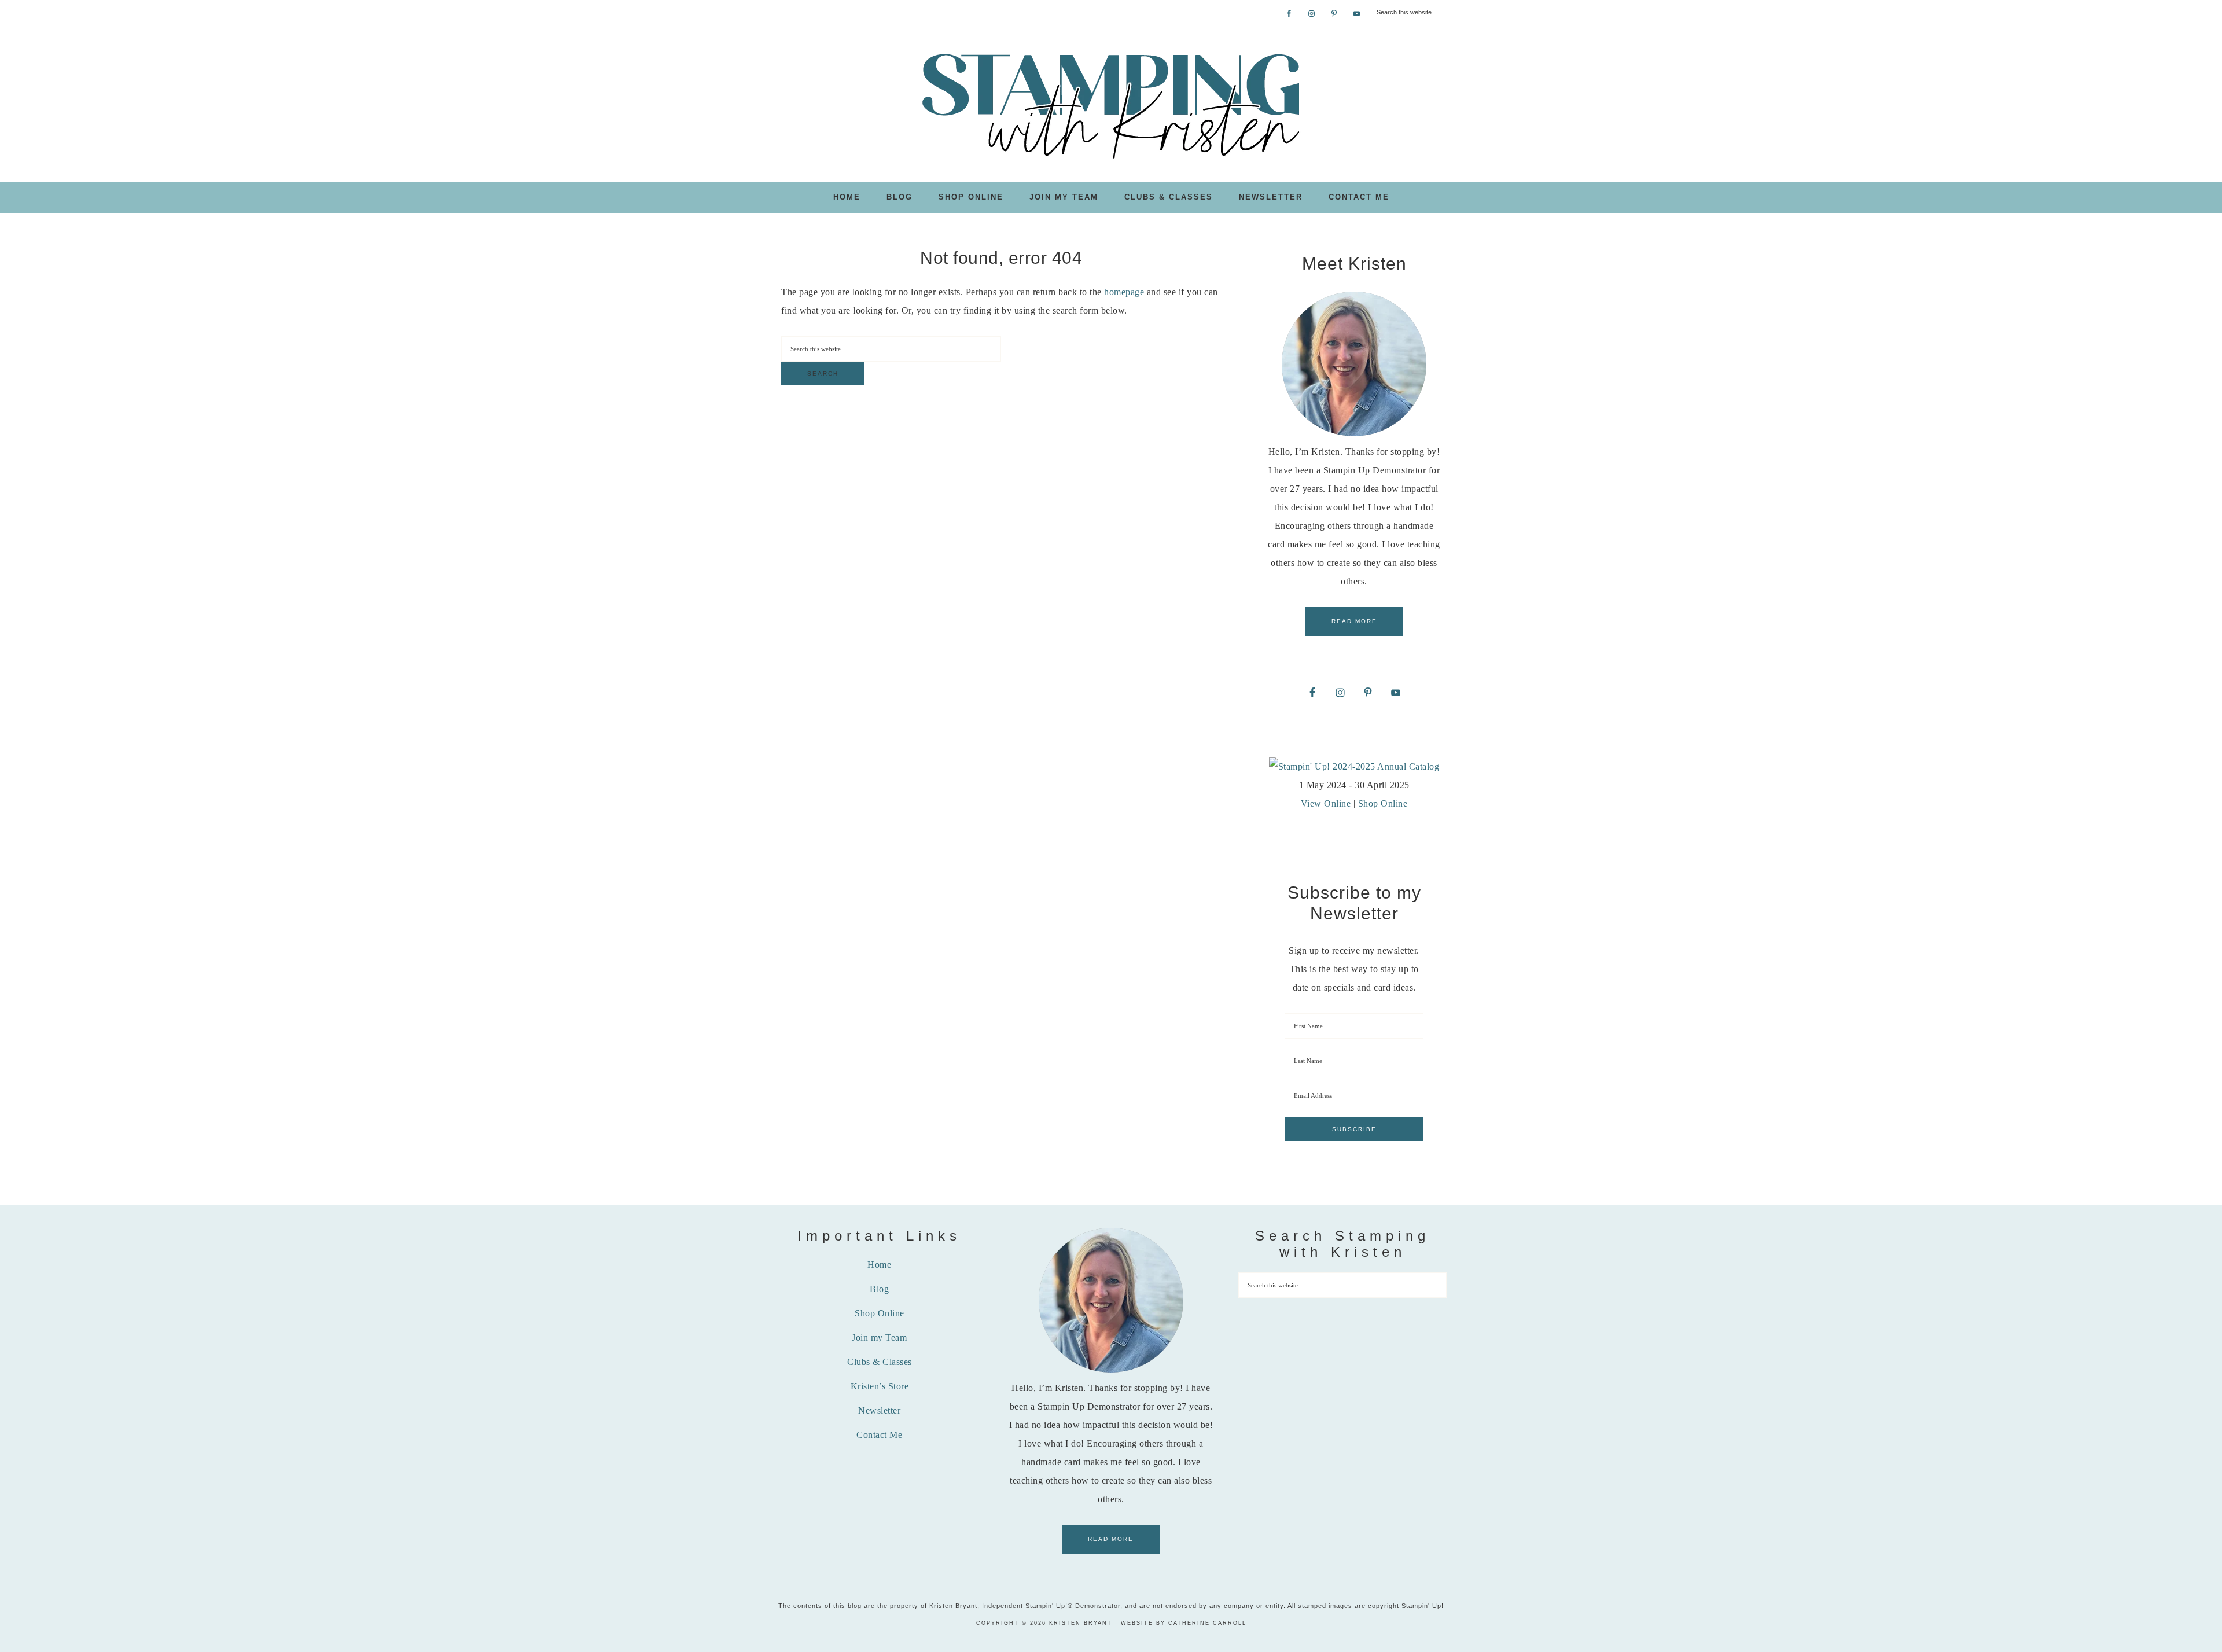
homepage (1124, 292)
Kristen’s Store (880, 1386)
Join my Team (879, 1338)
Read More (1354, 621)
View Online (1326, 803)
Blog (879, 1289)
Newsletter (879, 1410)
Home (879, 1265)
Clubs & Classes (880, 1362)
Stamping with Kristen (1111, 105)
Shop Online (1383, 803)
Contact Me (879, 1435)
